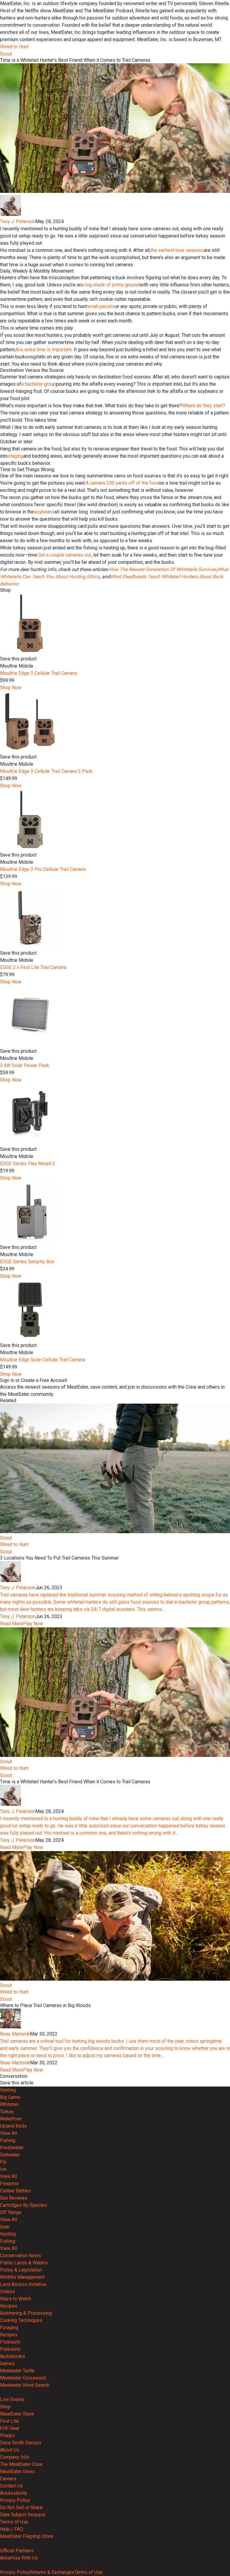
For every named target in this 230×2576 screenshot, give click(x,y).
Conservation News (21, 2256)
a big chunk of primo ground (111, 285)
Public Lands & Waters (24, 2263)
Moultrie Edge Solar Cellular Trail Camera (43, 1360)
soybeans (44, 512)
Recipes (9, 2306)
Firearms (9, 2184)
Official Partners (17, 2551)
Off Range (11, 2212)
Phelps (7, 2435)
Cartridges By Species (24, 2205)
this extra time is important (44, 350)
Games (7, 2364)
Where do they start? (203, 406)
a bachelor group (39, 384)
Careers (8, 2479)
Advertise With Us (19, 2558)
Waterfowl (11, 2119)
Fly (3, 2162)
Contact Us (11, 2486)
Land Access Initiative (23, 2284)
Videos (7, 2292)
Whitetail (9, 2104)
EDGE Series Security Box (27, 1262)
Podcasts (10, 2342)
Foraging (9, 2328)
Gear (5, 2227)
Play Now (33, 1624)
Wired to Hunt (14, 47)
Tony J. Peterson (18, 221)
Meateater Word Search (25, 2385)
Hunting (8, 2090)
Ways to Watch (16, 2299)
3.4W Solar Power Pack (25, 1065)
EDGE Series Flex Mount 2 (28, 1164)
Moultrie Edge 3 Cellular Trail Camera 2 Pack (46, 771)
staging (16, 456)
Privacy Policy (15, 2500)
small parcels (101, 306)
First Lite (9, 2421)
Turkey (7, 2112)
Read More (12, 1624)
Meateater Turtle (17, 2371)
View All (9, 2133)
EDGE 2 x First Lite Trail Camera (33, 967)
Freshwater (12, 2148)
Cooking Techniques (21, 2320)
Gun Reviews (14, 2198)
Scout (6, 54)
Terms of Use (14, 2522)
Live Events (12, 2399)
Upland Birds (13, 2126)
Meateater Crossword (23, 2378)
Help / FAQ (12, 2529)
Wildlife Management (22, 2277)
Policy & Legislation (21, 2270)
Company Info (15, 2457)
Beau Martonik (15, 2034)
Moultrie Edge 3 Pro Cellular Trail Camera (43, 869)
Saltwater (10, 2155)
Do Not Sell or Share (21, 2507)
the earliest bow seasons (177, 250)
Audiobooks (13, 2356)
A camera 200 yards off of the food (122, 483)
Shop (5, 2407)
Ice (3, 2169)
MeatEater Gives (17, 2471)
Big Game (10, 2097)
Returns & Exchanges (52, 2572)
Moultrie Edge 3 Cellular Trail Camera (38, 673)
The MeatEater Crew (21, 2464)
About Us (10, 2450)
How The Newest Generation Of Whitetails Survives (162, 569)
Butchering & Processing (26, 2313)
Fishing (8, 2140)
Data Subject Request (23, 2515)
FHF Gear (10, 2428)
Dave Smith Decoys (21, 2443)
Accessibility (14, 2493)
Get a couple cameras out (65, 555)
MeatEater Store (17, 2414)
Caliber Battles (15, 2191)
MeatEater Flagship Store (27, 2536)
